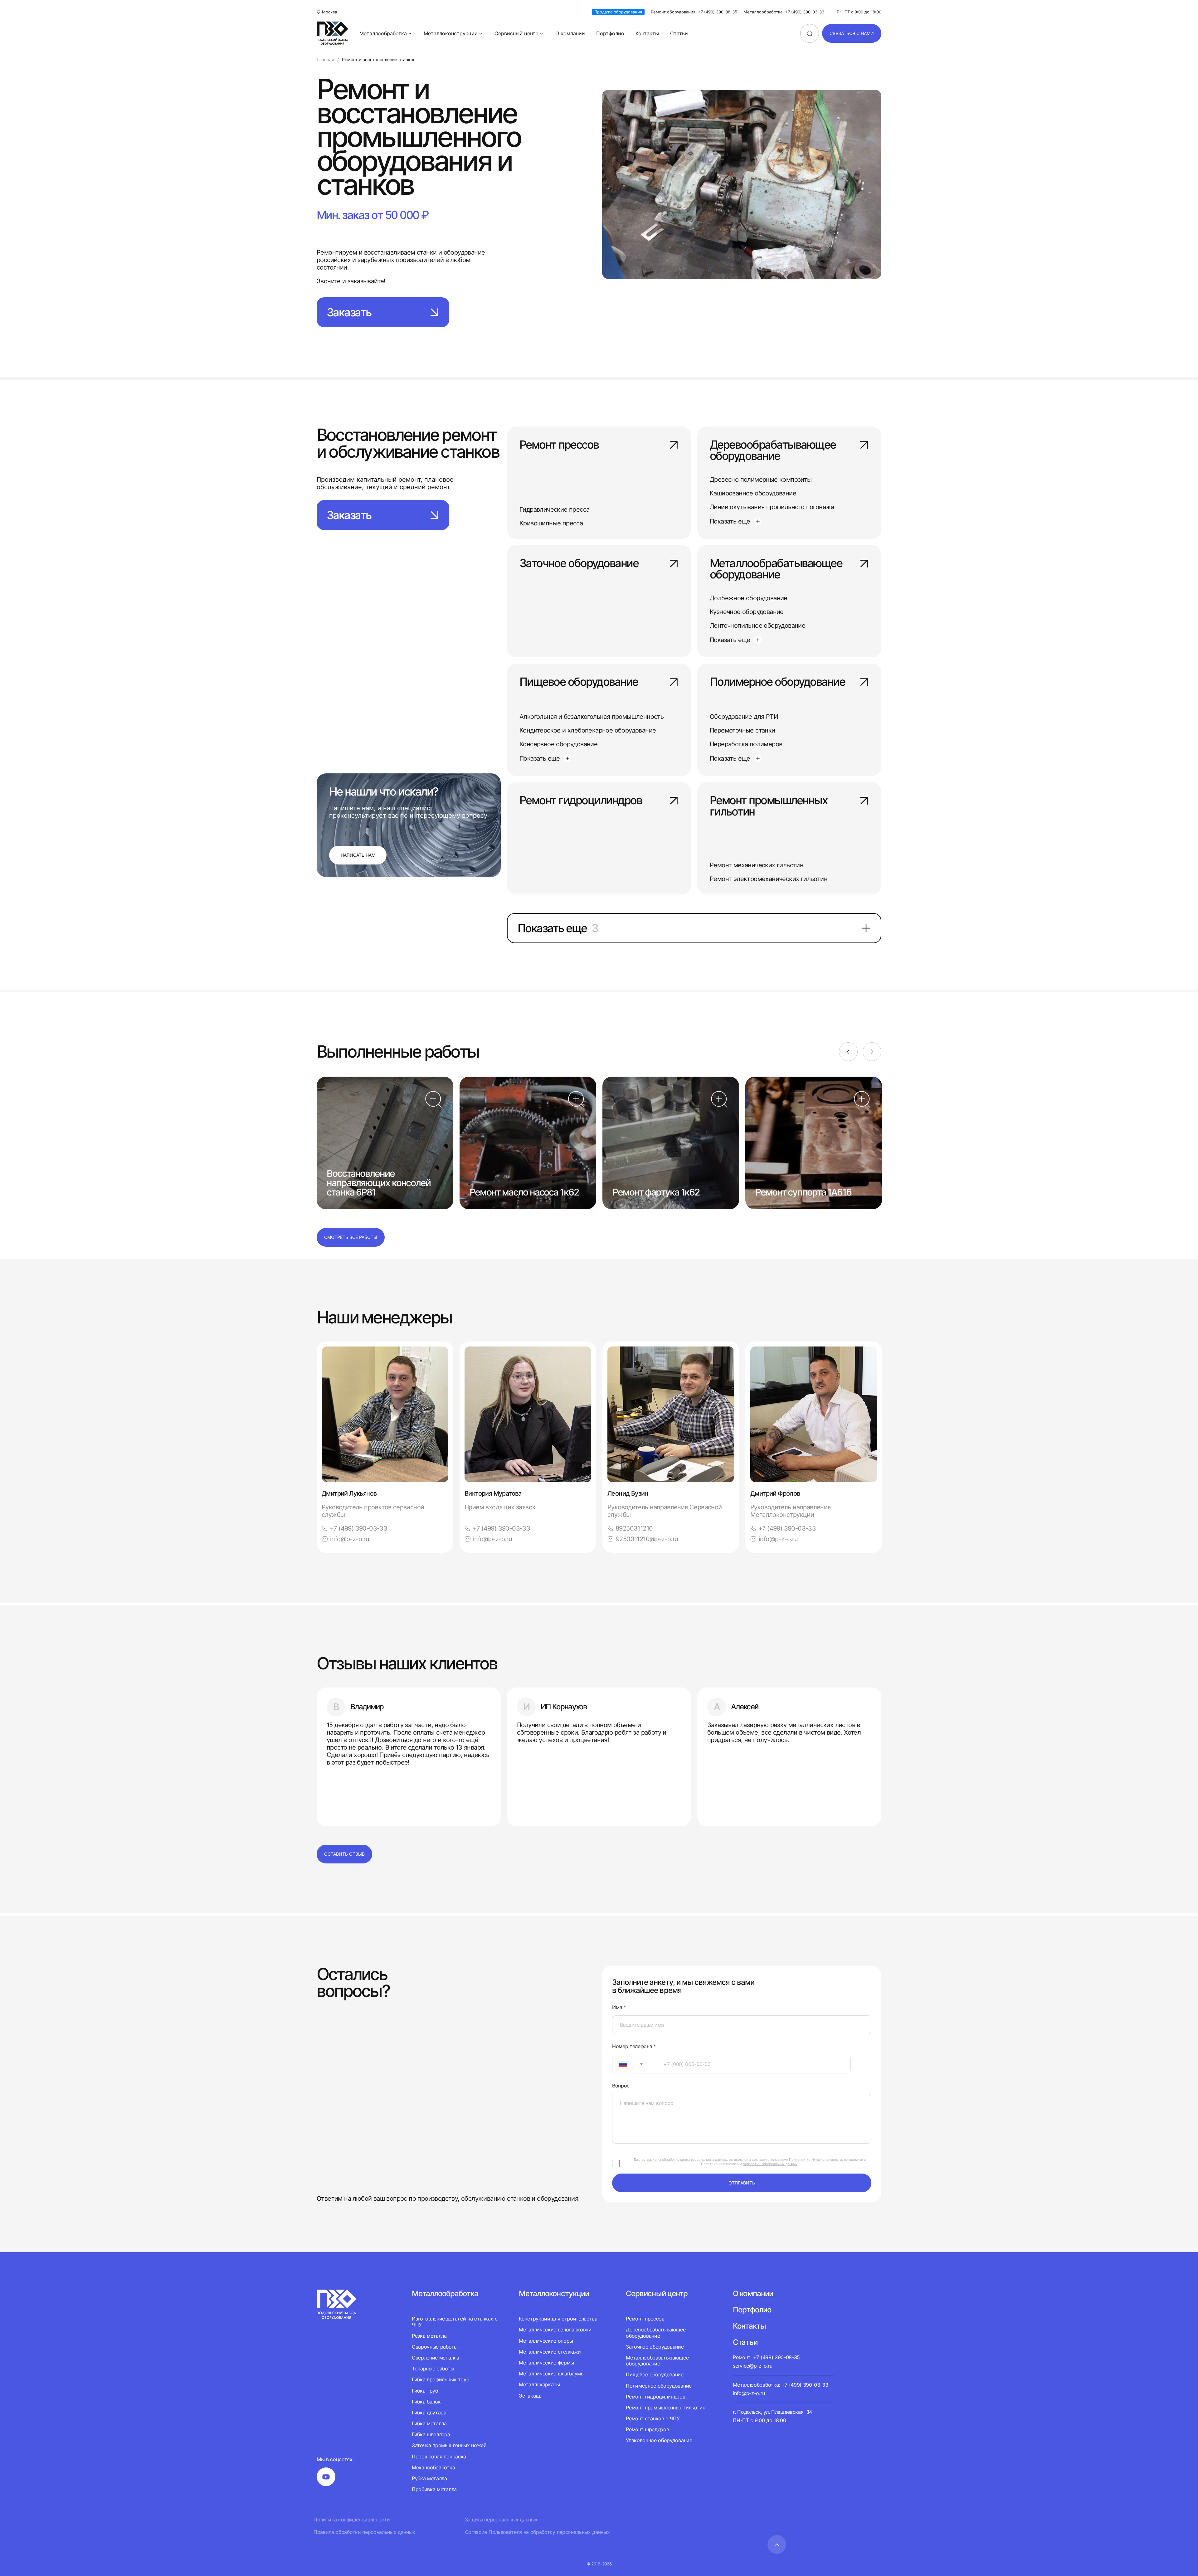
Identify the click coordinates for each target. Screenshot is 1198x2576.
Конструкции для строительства (558, 2319)
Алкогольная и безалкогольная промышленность (592, 717)
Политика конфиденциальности (352, 2520)
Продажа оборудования (618, 12)
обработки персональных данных (770, 2164)
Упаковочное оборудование (659, 2440)
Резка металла (429, 2336)
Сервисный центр (516, 33)
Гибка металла (429, 2423)
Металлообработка (383, 33)
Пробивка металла (434, 2489)
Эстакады (531, 2396)
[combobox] (634, 2064)
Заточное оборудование (579, 564)
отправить (742, 2183)
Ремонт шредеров (647, 2429)
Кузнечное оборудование (747, 612)
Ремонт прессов (559, 445)
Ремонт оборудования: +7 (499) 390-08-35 (694, 12)
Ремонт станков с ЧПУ (653, 2418)
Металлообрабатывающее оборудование (776, 569)
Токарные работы (433, 2369)
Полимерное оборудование (777, 682)
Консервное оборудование (558, 744)
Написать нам (358, 855)
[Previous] (848, 1052)
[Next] (872, 1052)
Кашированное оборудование (753, 493)
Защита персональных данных (501, 2520)
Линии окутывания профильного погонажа (772, 507)
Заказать (349, 312)
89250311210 (634, 1528)
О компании (570, 33)
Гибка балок (426, 2402)
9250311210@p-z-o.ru (647, 1539)
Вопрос (621, 2086)
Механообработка (433, 2467)
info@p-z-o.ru (350, 1539)
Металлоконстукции (554, 2294)
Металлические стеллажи (550, 2352)
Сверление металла (436, 2358)
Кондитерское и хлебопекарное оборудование (588, 730)
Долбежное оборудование (749, 598)
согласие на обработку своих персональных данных (684, 2160)
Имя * (619, 2007)
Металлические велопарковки (555, 2330)
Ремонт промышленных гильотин (769, 806)
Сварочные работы (435, 2347)
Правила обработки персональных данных (364, 2532)
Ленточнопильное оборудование (757, 626)
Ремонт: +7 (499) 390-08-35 (766, 2357)
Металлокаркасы (539, 2384)
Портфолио (610, 33)
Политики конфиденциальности (816, 2160)
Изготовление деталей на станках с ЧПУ (455, 2322)
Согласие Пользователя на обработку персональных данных (537, 2532)
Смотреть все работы (351, 1237)
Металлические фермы (546, 2363)
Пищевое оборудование (579, 682)
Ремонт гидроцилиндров (581, 801)
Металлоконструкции (451, 33)
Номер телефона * (634, 2046)
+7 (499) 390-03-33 (358, 1528)
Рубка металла (429, 2478)
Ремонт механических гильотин (757, 865)
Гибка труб (425, 2391)
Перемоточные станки (743, 730)
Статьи (679, 33)
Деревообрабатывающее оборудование (773, 451)
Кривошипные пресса (551, 523)
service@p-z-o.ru (752, 2366)
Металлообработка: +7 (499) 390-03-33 (784, 12)
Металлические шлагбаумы (552, 2374)
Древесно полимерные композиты (761, 480)
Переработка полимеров (746, 744)
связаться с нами (852, 33)
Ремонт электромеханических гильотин (769, 879)
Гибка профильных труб (440, 2379)
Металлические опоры (546, 2341)
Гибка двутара (429, 2413)
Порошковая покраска (439, 2457)
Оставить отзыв (344, 1854)
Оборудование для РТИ (744, 717)
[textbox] (620, 2064)
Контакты (647, 33)
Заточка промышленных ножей (449, 2445)
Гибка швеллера (431, 2434)
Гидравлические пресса (554, 509)
